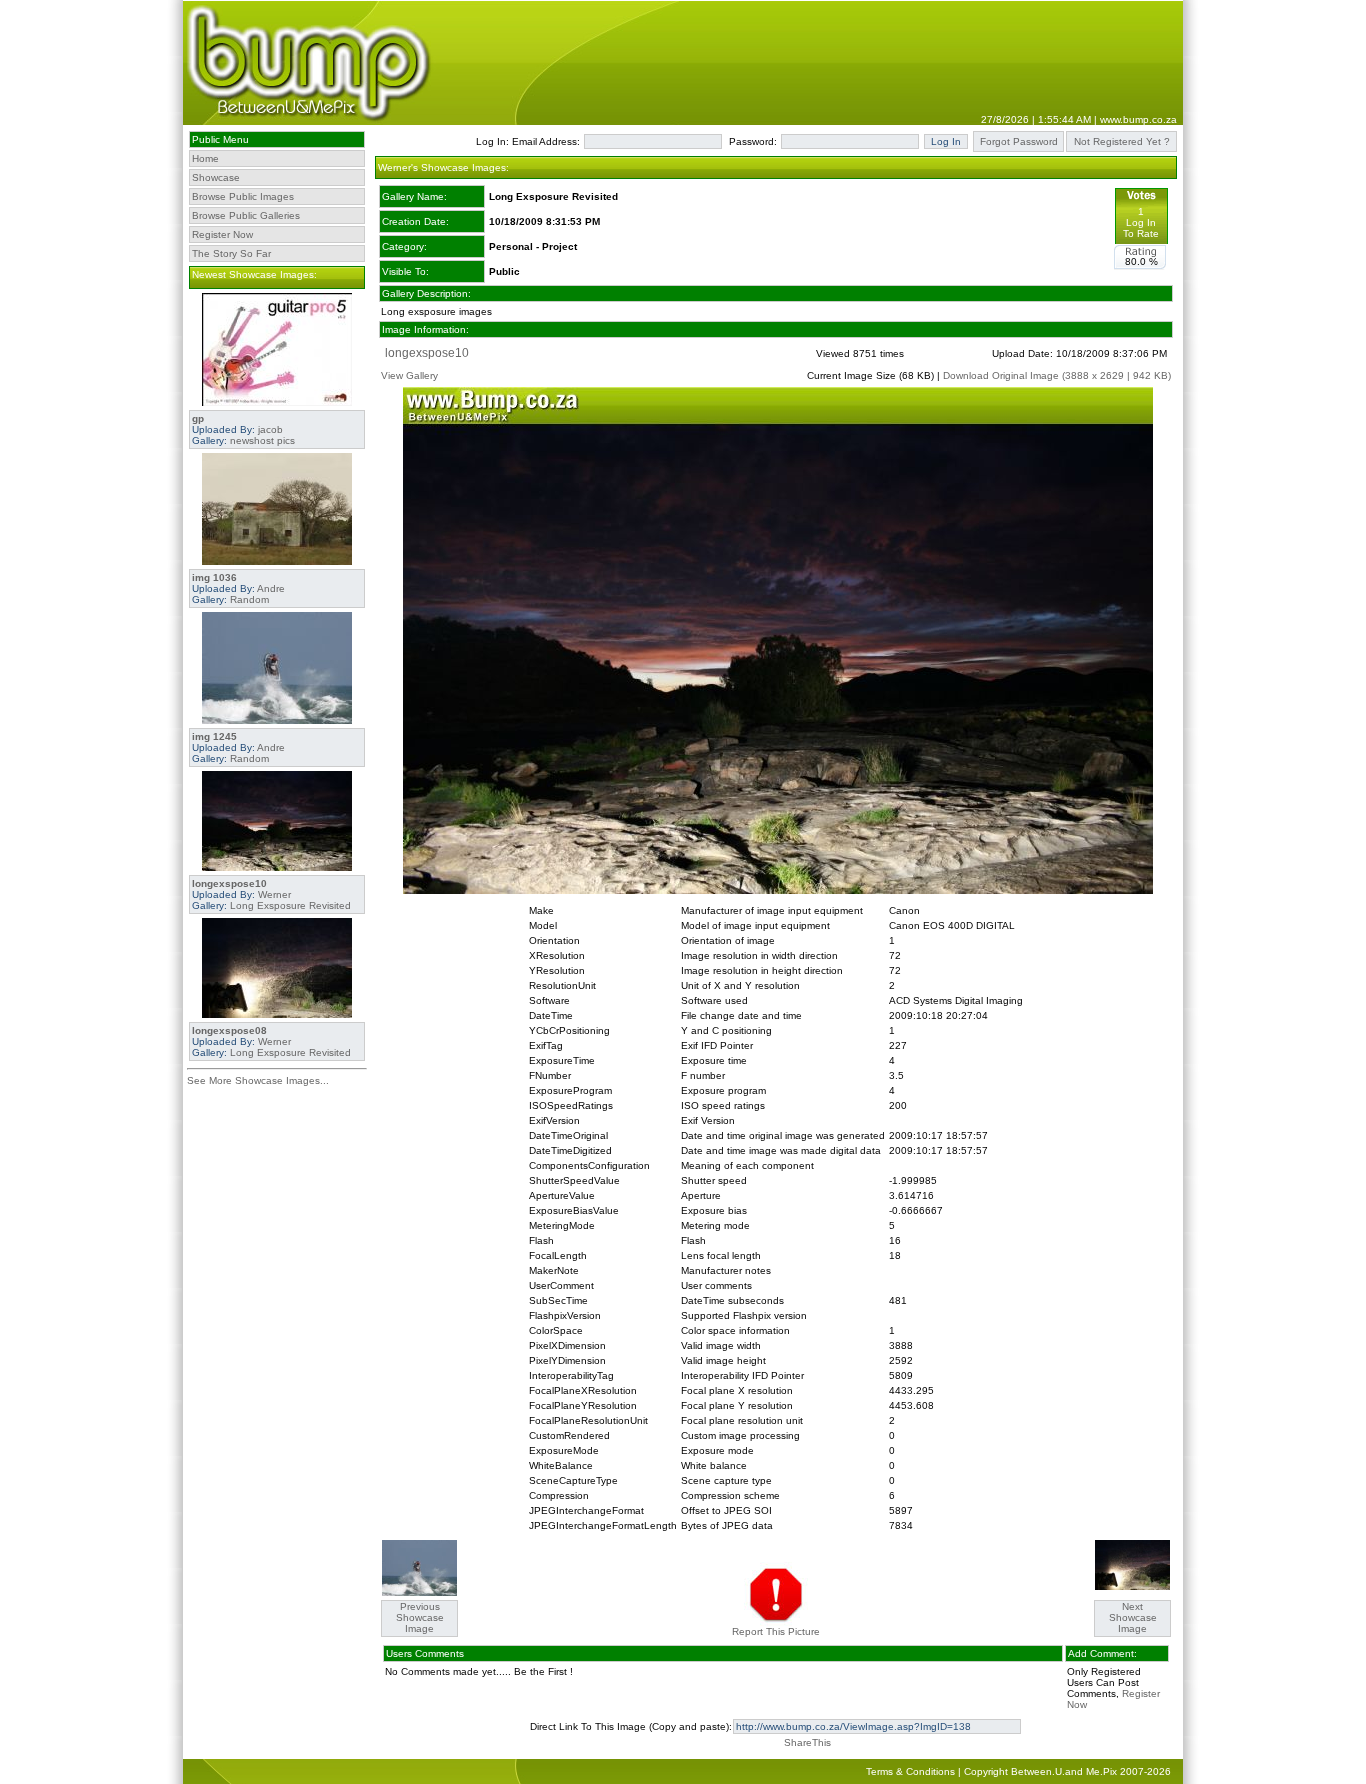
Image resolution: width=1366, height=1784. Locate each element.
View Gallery (409, 375)
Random (249, 599)
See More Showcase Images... (258, 1080)
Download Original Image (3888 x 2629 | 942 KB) (1057, 375)
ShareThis (807, 1742)
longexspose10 (229, 883)
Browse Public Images (243, 196)
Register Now (222, 234)
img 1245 (214, 736)
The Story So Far (231, 253)
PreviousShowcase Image (420, 1617)
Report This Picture (776, 1631)
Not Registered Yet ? (1122, 141)
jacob (270, 429)
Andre (271, 588)
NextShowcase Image (1133, 1617)
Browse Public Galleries (246, 215)
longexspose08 (229, 1030)
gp (198, 418)
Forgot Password (1019, 141)
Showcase (216, 177)
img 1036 (214, 577)
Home (205, 158)
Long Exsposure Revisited (290, 905)
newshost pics (262, 440)
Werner (274, 894)
